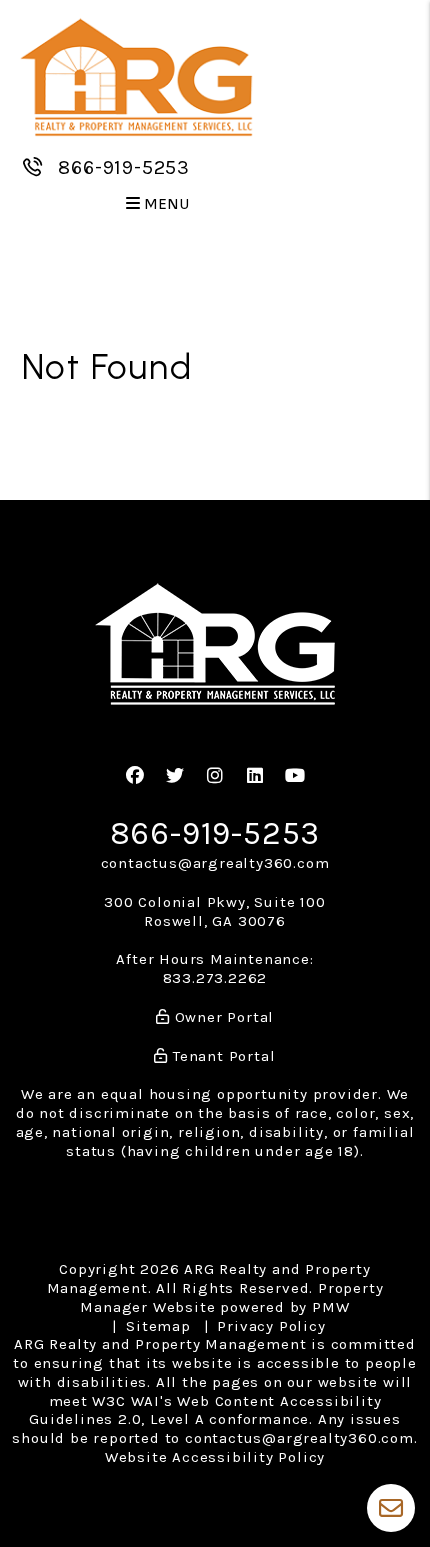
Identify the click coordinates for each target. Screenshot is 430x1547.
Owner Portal (222, 1017)
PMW (330, 1307)
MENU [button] (165, 204)
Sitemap (158, 1326)
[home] (136, 76)
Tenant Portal (221, 1056)
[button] (135, 776)
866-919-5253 (124, 167)
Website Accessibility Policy (215, 1457)
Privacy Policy (271, 1326)
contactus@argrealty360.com (215, 863)
